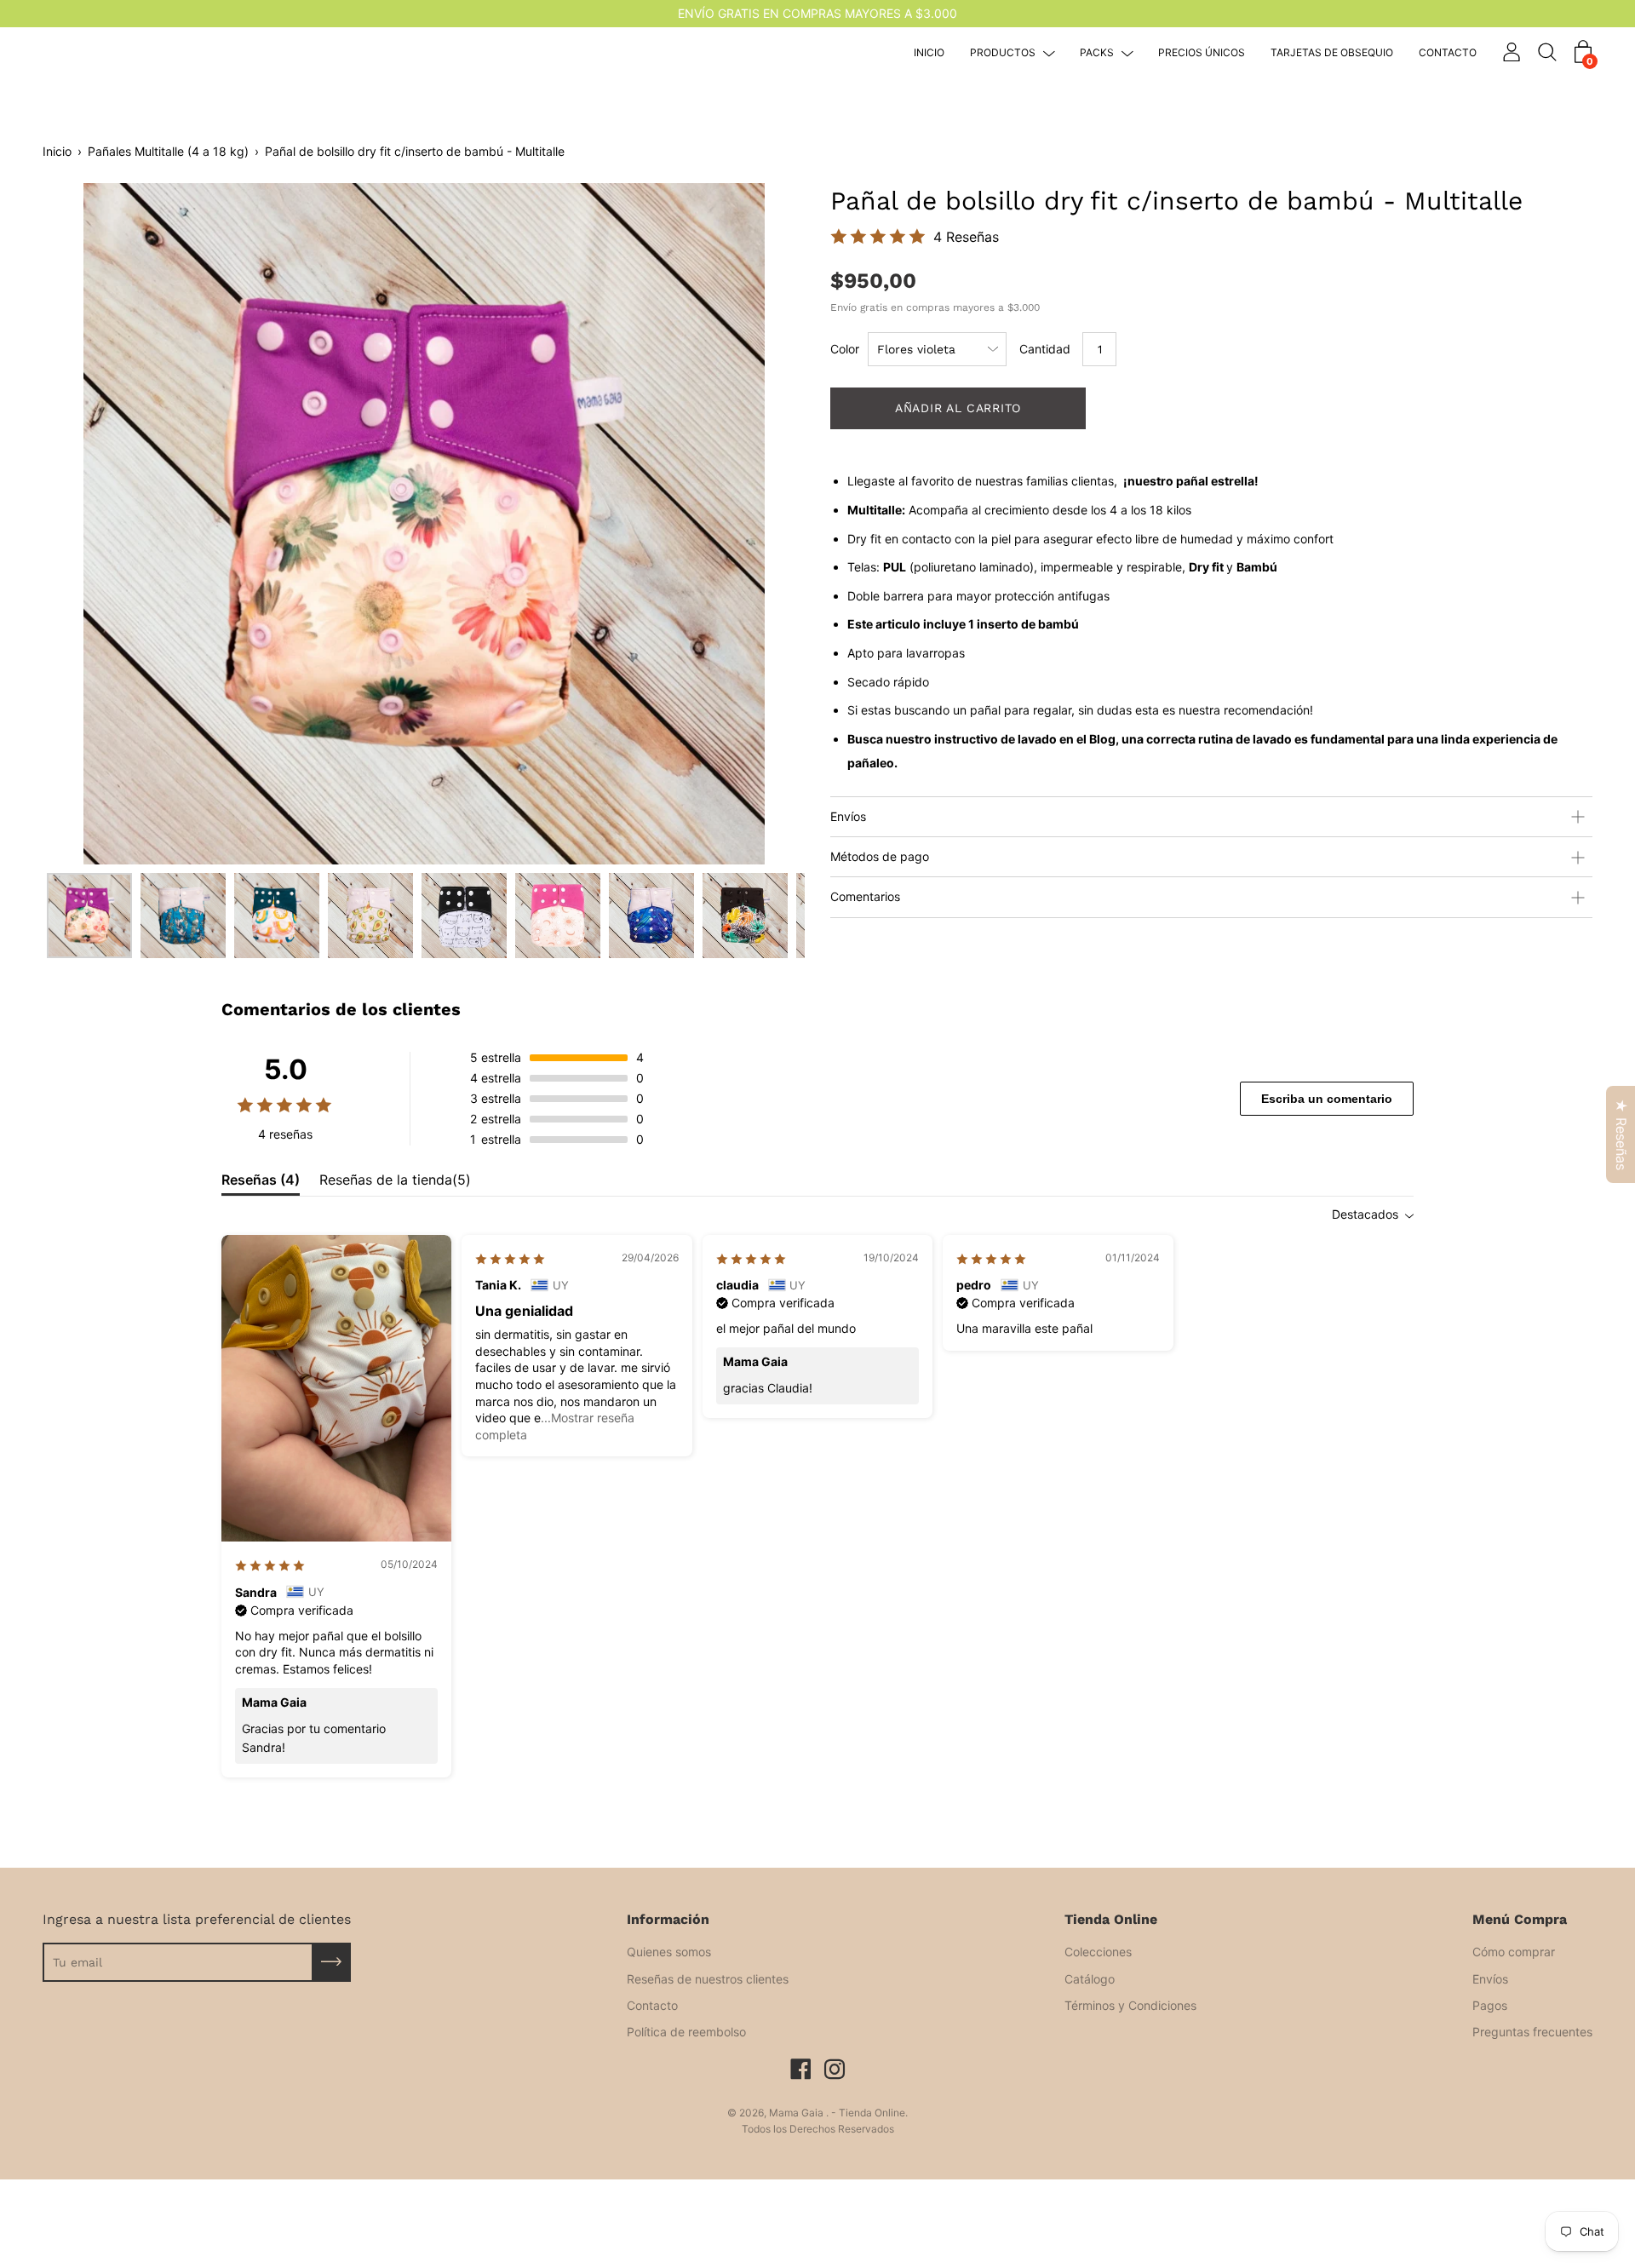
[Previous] (85, 524)
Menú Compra (1520, 1919)
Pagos (1490, 2005)
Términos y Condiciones (1130, 2005)
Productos (1003, 53)
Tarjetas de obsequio (1332, 53)
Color (845, 349)
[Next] (762, 524)
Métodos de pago (880, 856)
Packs (1097, 53)
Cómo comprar (1514, 1952)
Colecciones (1098, 1952)
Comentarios (865, 896)
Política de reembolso (686, 2032)
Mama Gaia (797, 2113)
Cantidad (1045, 349)
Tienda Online (1111, 1919)
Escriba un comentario (1327, 1099)
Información (668, 1919)
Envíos (848, 816)
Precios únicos (1202, 53)
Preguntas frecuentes (1532, 2032)
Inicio (929, 53)
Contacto (1448, 53)
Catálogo (1090, 1979)
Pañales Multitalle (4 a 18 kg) (168, 151)
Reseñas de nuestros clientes (708, 1979)
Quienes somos (669, 1952)
